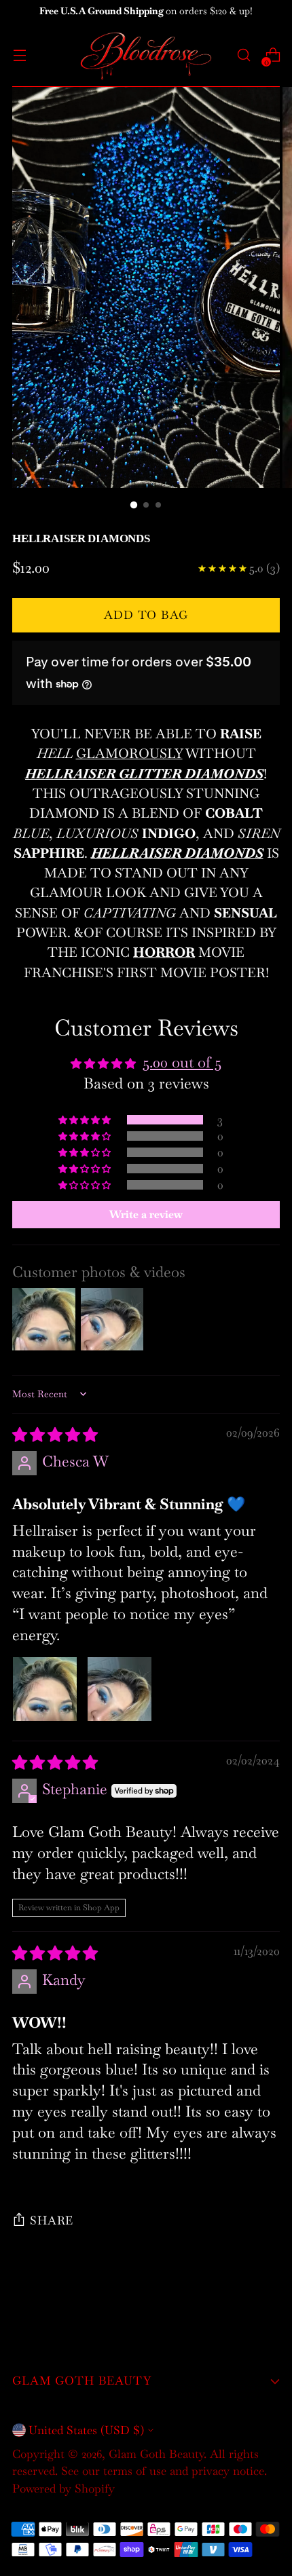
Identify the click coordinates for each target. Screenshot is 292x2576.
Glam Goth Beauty (156, 2454)
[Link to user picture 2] (120, 1689)
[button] (86, 1119)
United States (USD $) (86, 2430)
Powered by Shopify (63, 2488)
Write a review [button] (146, 1214)
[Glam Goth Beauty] (146, 55)
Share (52, 2220)
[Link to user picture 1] (45, 1689)
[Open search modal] (243, 55)
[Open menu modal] (19, 55)
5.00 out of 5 (182, 1062)
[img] (55, 1435)
